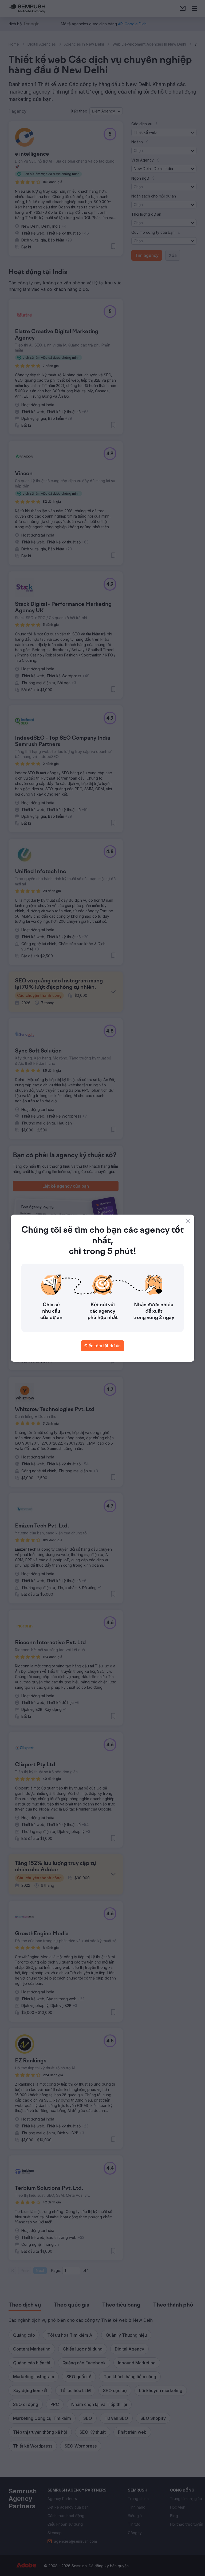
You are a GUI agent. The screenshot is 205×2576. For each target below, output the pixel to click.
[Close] (188, 1221)
